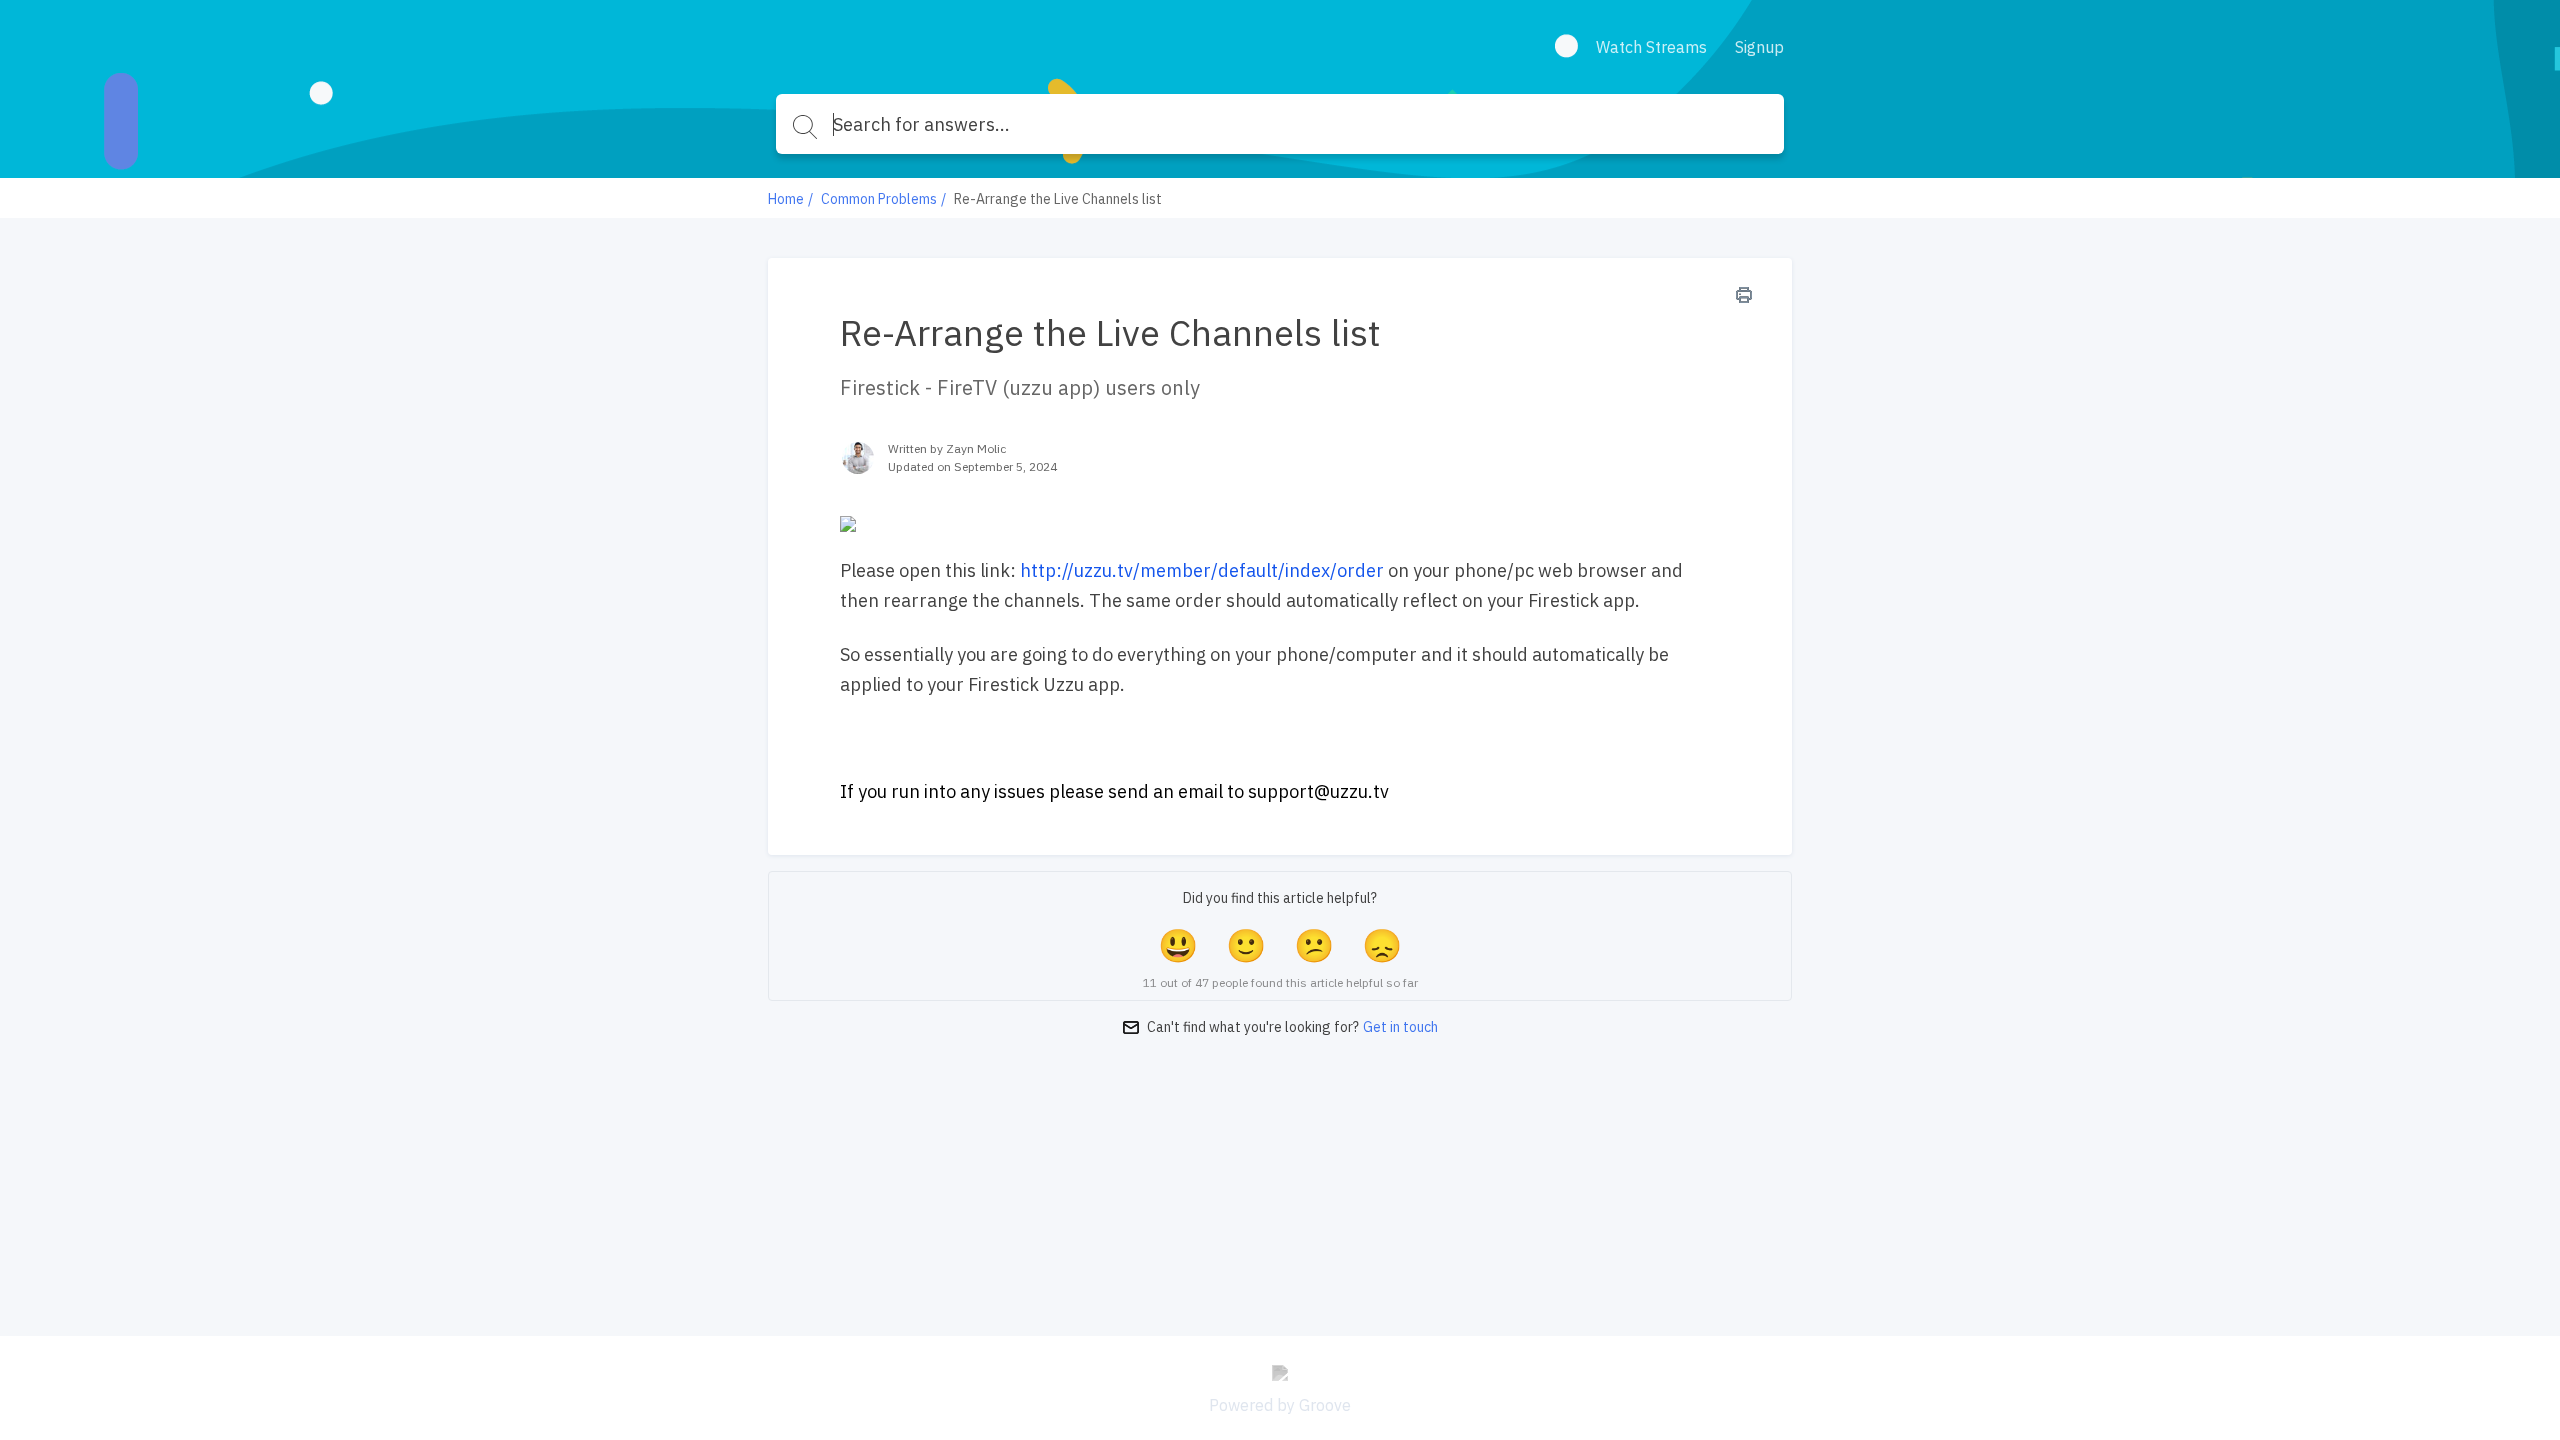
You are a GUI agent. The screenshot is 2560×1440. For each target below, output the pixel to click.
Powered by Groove (1280, 1405)
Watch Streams (1651, 47)
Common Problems (879, 199)
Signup (1759, 47)
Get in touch (1400, 1027)
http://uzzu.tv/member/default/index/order (1202, 570)
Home (786, 199)
